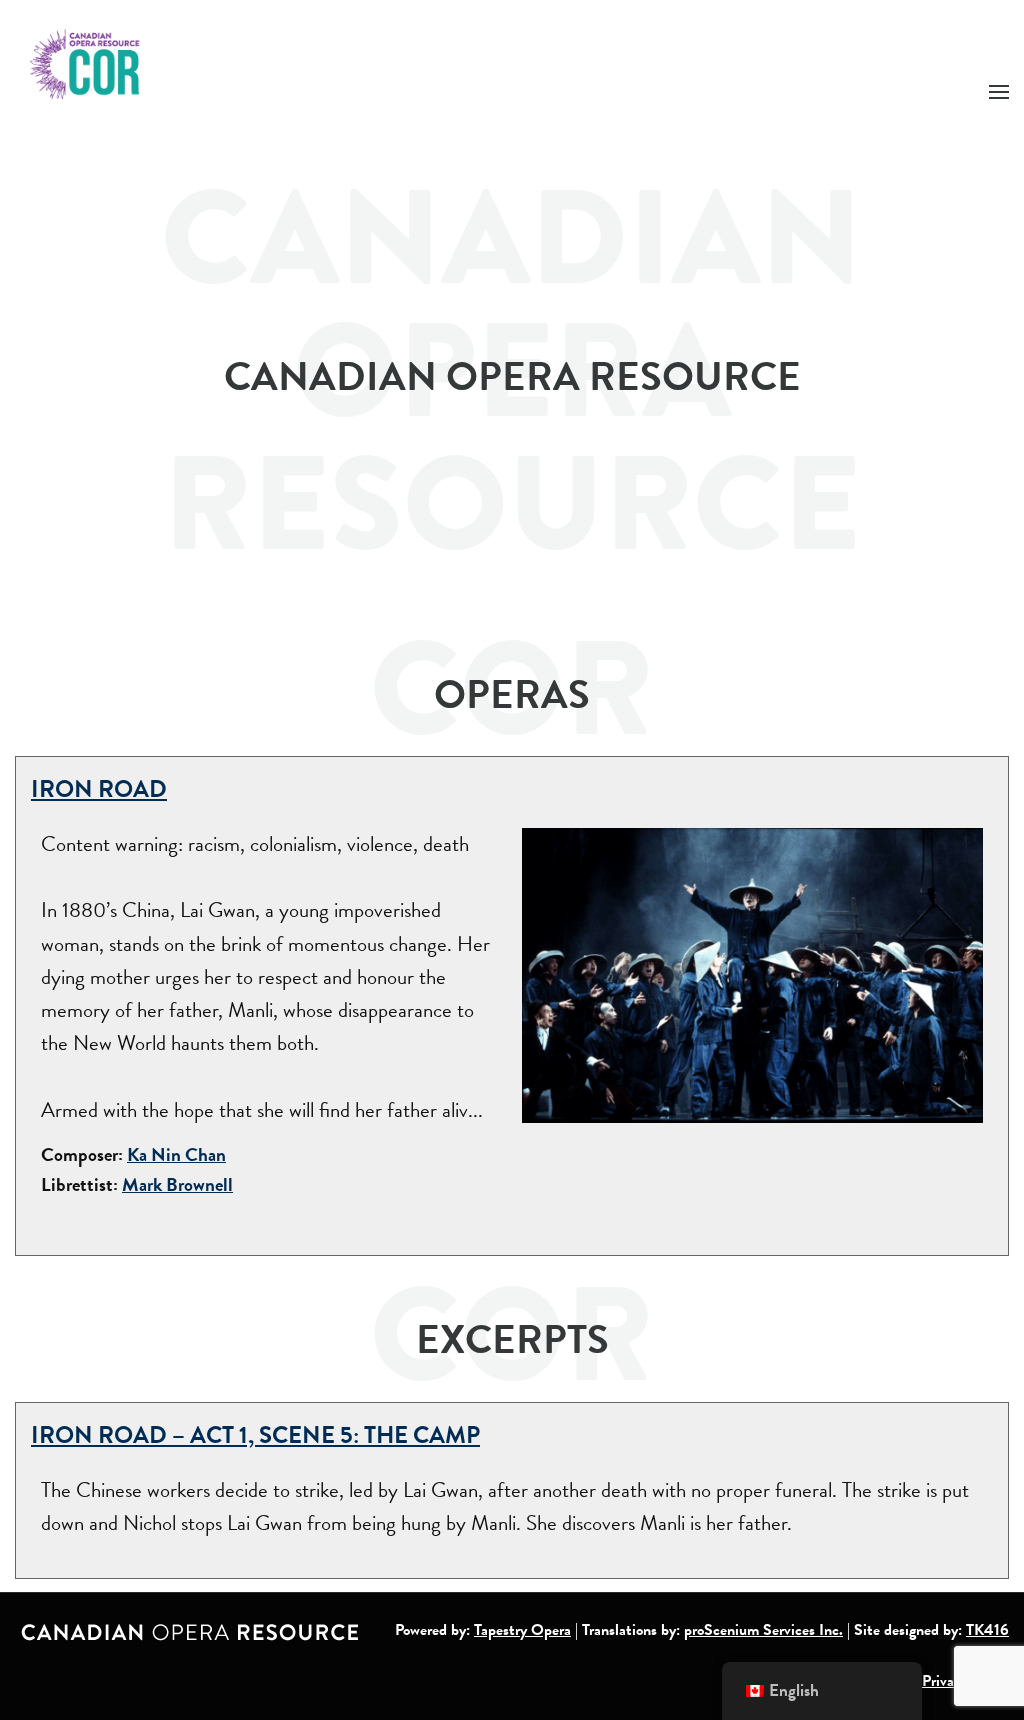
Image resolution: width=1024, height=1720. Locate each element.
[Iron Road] (752, 972)
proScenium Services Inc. (763, 1630)
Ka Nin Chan (176, 1154)
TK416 (987, 1630)
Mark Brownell (177, 1184)
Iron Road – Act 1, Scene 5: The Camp (255, 1435)
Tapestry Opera (522, 1630)
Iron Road (99, 789)
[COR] (85, 62)
